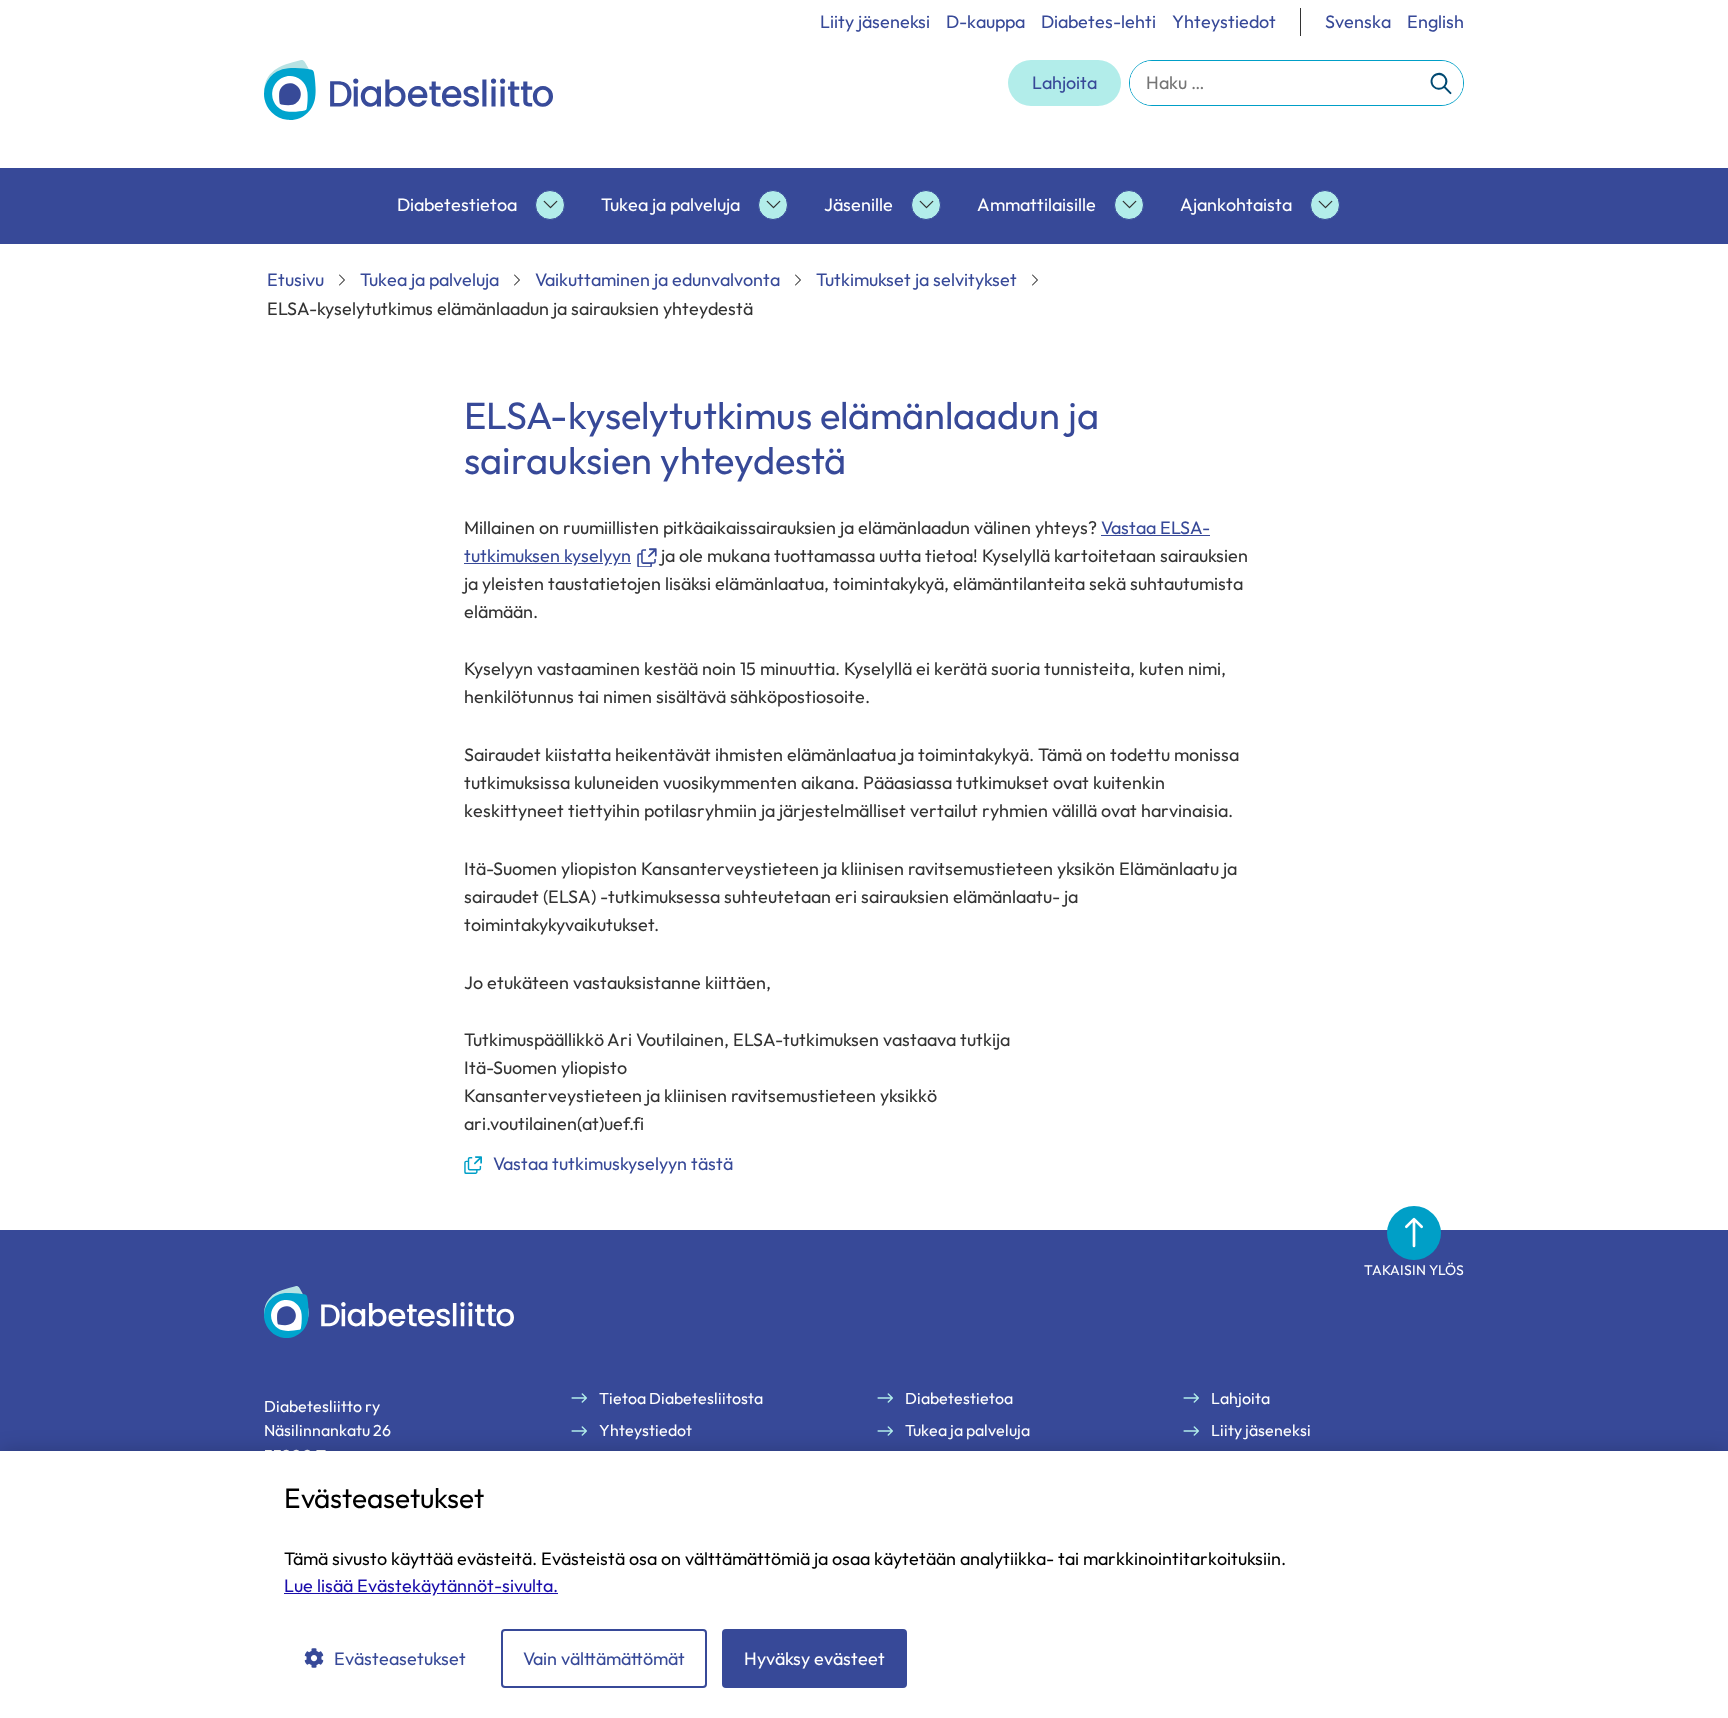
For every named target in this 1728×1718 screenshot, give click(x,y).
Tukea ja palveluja (670, 204)
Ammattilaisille (1036, 204)
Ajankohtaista (1236, 204)
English (1435, 21)
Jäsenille (858, 204)
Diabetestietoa (457, 204)
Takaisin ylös (1414, 1270)
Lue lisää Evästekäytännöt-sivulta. (421, 1585)
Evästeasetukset (400, 1658)
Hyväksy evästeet (814, 1658)
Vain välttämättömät (604, 1658)
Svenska (1358, 21)
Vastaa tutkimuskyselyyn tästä (598, 1164)
